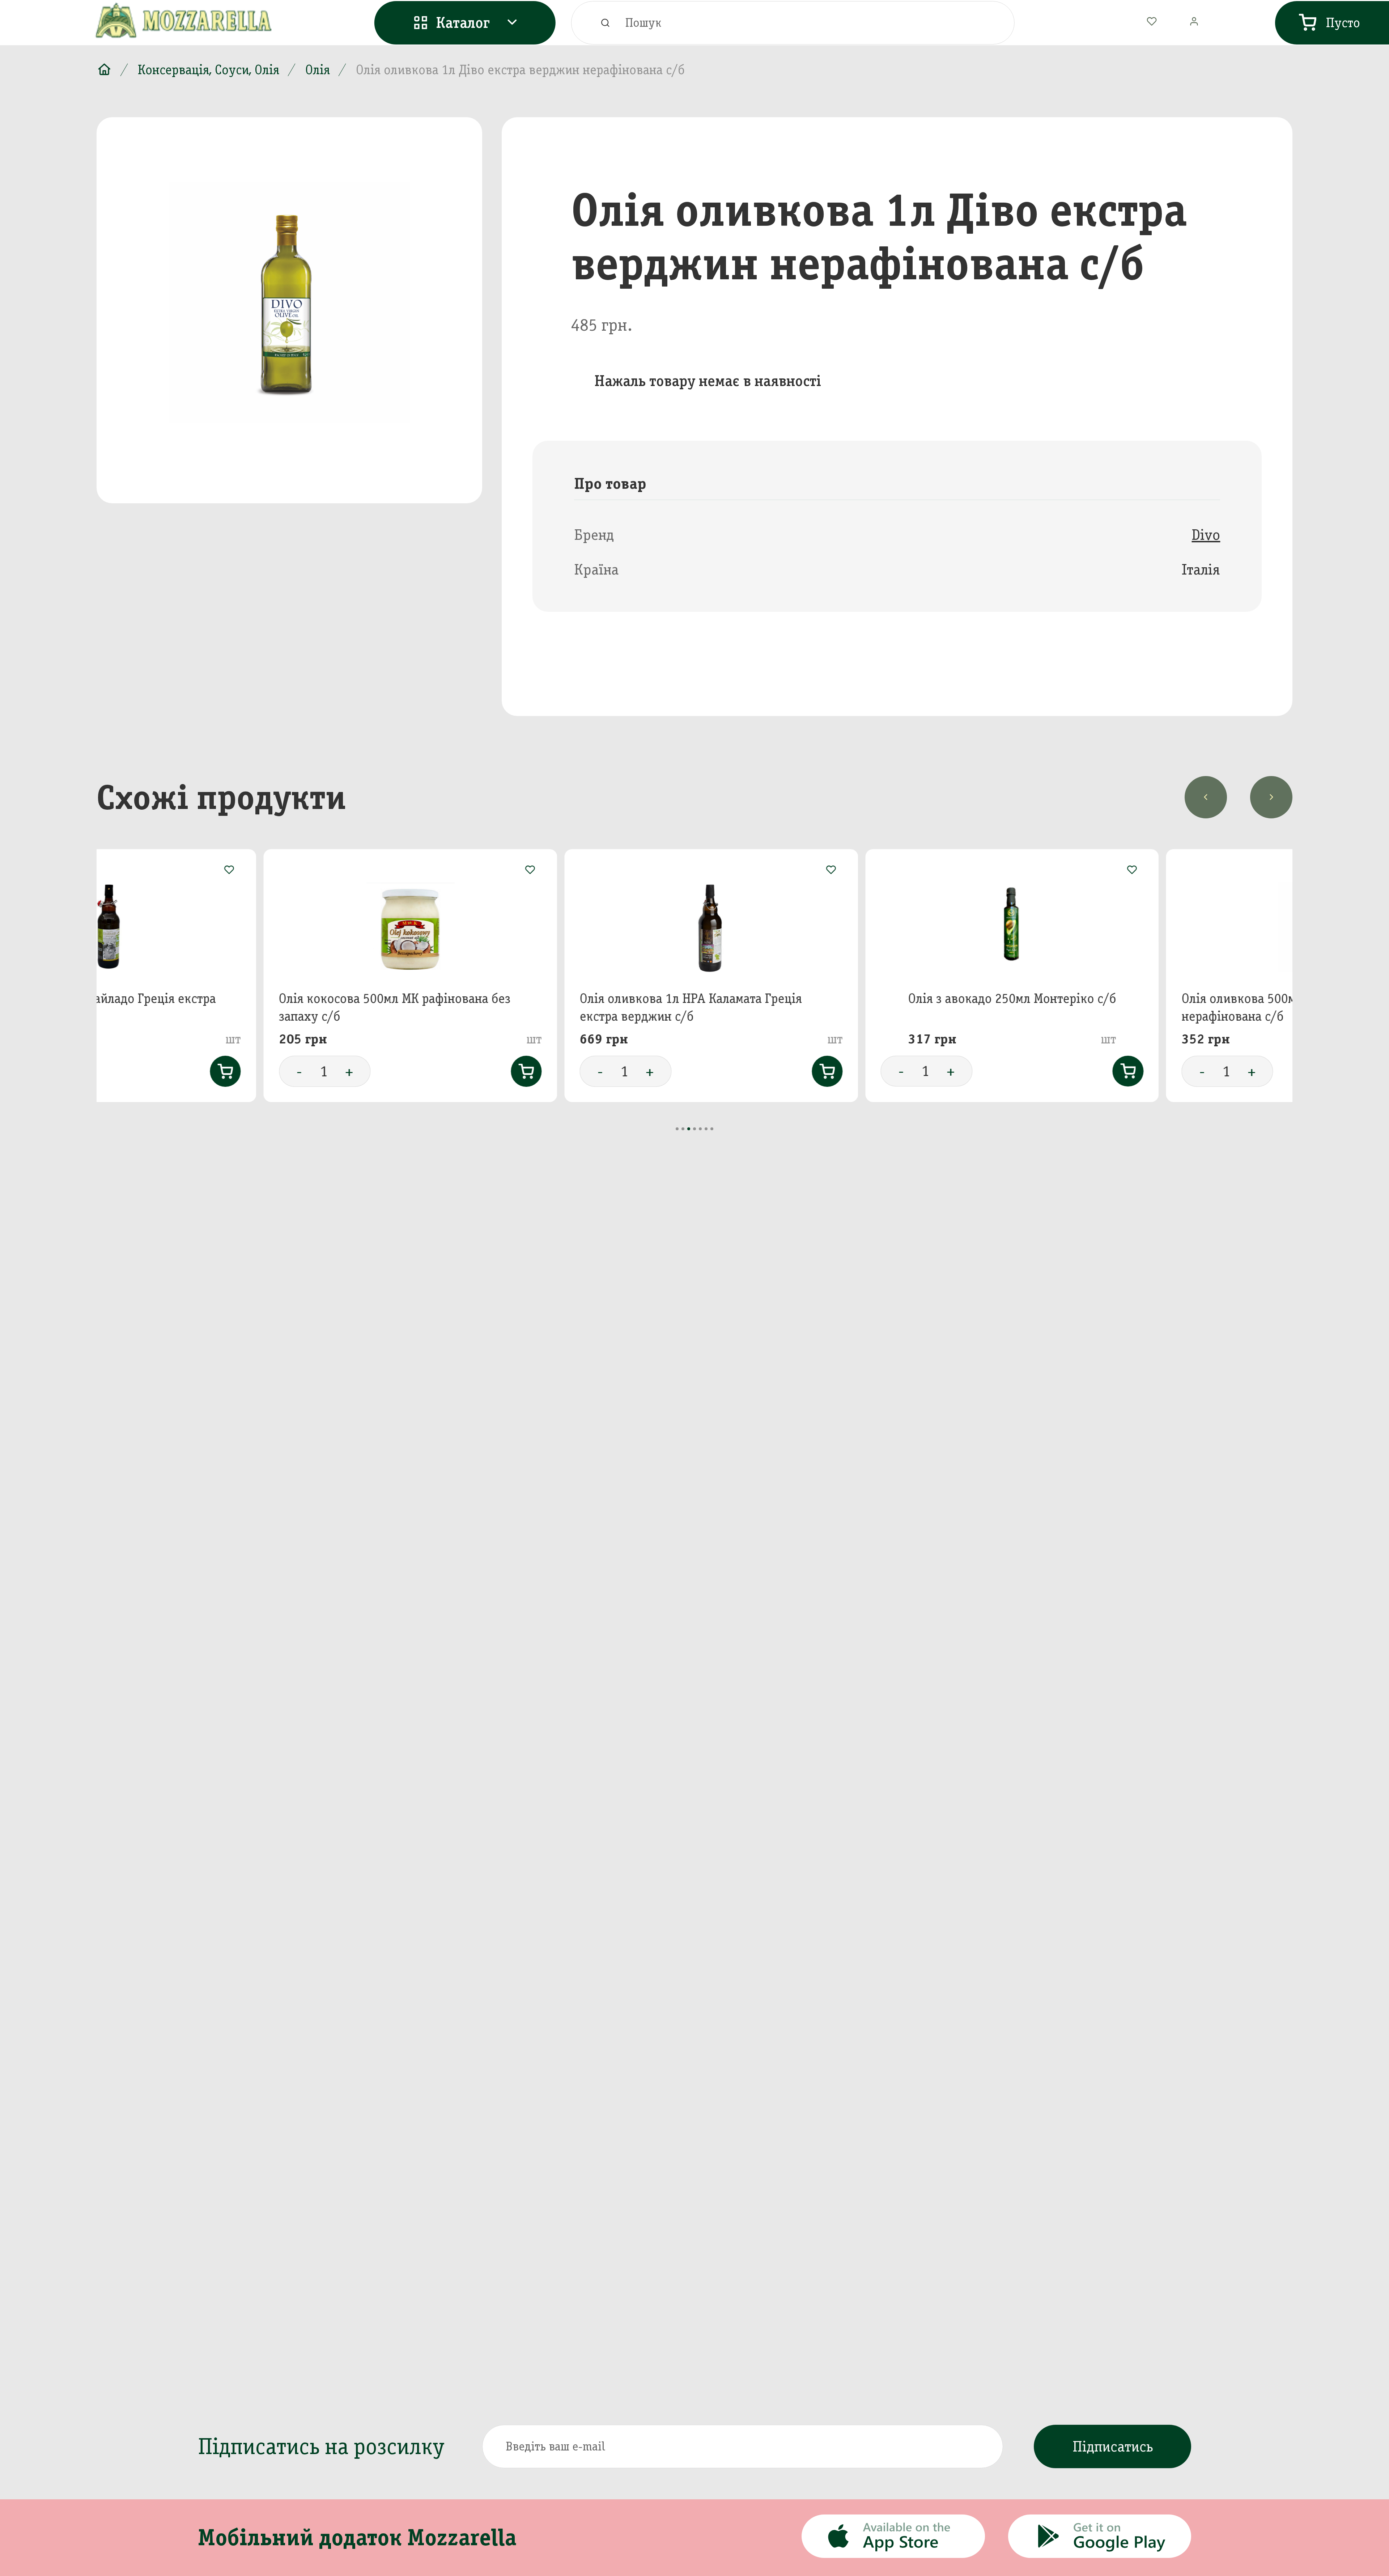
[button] (677, 1129)
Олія (318, 70)
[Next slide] (1271, 797)
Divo (1206, 535)
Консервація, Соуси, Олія (209, 70)
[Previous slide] (1206, 797)
